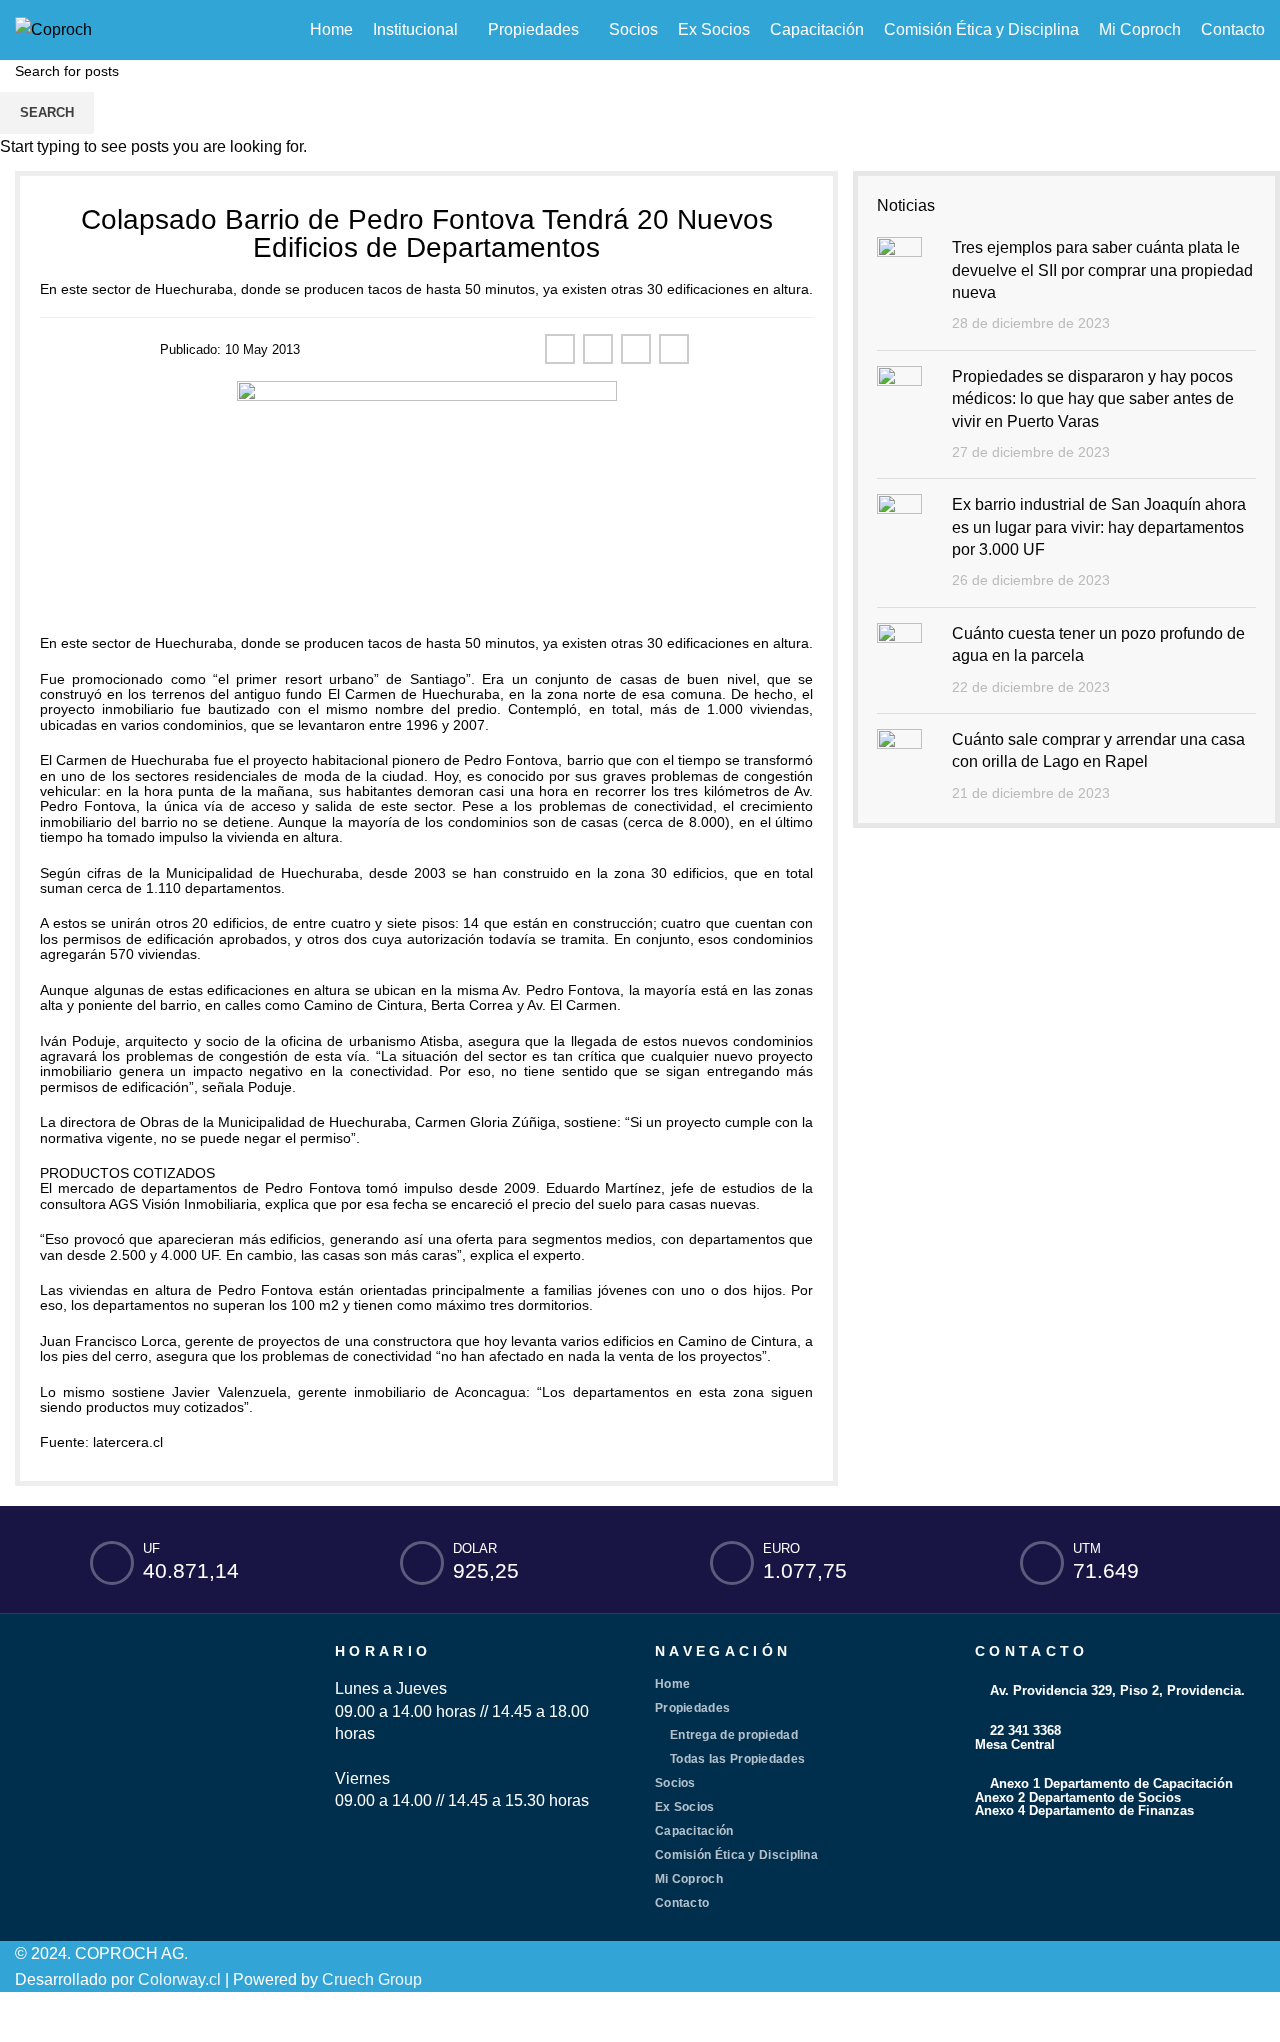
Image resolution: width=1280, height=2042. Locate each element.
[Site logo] (53, 28)
